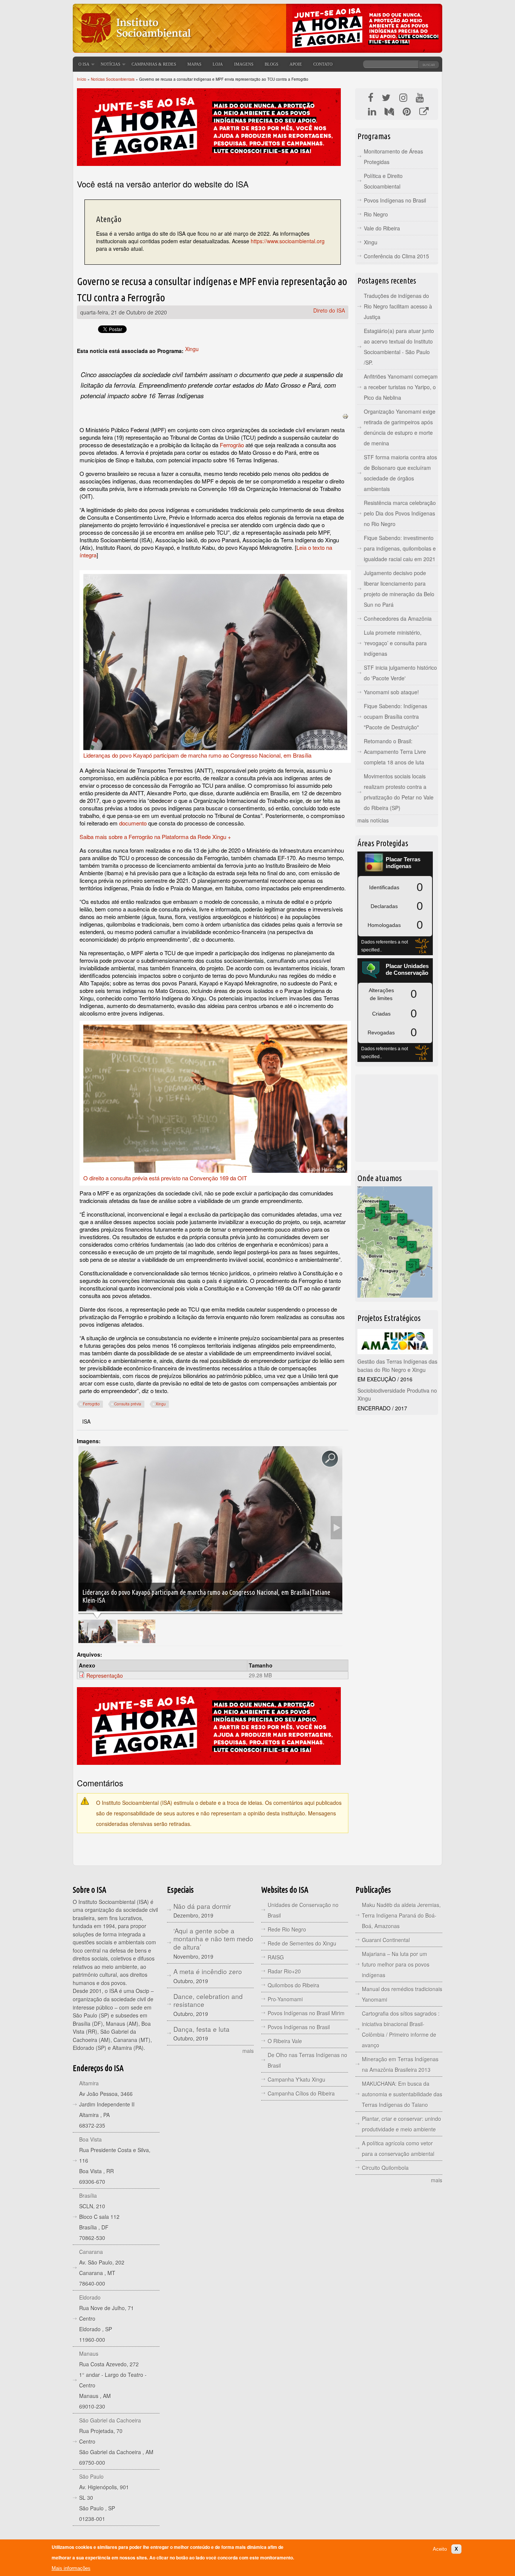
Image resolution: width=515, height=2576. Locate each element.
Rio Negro (376, 214)
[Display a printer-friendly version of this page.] (345, 416)
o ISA (84, 64)
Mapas (194, 64)
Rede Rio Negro (287, 1929)
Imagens (244, 64)
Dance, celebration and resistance (208, 2000)
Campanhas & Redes (154, 64)
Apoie (296, 64)
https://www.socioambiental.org (288, 241)
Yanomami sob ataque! (391, 692)
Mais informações (71, 2568)
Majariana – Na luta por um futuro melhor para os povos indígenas (396, 1964)
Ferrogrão (232, 445)
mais (248, 2051)
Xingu (192, 349)
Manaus (89, 2354)
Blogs (271, 64)
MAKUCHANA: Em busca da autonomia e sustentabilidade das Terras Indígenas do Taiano (402, 2094)
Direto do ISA (329, 310)
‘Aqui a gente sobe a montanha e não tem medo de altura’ (213, 1939)
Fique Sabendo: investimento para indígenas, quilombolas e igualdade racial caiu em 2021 (400, 548)
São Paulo (91, 2476)
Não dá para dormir (202, 1906)
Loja (218, 64)
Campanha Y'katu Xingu (297, 2079)
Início (82, 79)
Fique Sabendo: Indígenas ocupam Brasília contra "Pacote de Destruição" (395, 716)
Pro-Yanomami (285, 1999)
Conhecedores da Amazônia (398, 618)
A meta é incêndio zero (208, 1971)
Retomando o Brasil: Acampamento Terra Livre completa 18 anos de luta (395, 752)
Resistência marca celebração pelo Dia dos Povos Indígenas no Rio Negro (400, 513)
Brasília (88, 2196)
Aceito (440, 2549)
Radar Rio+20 (284, 1971)
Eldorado (90, 2297)
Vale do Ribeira (382, 228)
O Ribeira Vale (285, 2041)
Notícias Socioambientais (113, 79)
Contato (323, 64)
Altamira (89, 2083)
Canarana (91, 2252)
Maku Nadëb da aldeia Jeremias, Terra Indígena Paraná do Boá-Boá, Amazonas (401, 1915)
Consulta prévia (128, 1404)
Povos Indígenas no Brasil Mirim (306, 2013)
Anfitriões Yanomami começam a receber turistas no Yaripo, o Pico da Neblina (401, 387)
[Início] (135, 47)
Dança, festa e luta (202, 2029)
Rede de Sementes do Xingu (302, 1943)
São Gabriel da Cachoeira (110, 2420)
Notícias (110, 64)
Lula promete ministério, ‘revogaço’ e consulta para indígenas (395, 643)
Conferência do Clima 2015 (396, 256)
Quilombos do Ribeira (294, 1985)
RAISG (276, 1957)
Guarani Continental (386, 1940)
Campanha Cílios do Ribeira (301, 2093)
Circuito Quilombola (385, 2168)
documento (133, 823)
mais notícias (373, 820)
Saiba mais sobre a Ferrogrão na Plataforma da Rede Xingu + (155, 837)
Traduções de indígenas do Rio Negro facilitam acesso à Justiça (398, 306)
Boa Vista (90, 2139)
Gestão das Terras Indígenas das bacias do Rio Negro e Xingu (397, 1365)
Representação (105, 1675)
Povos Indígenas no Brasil (395, 200)
